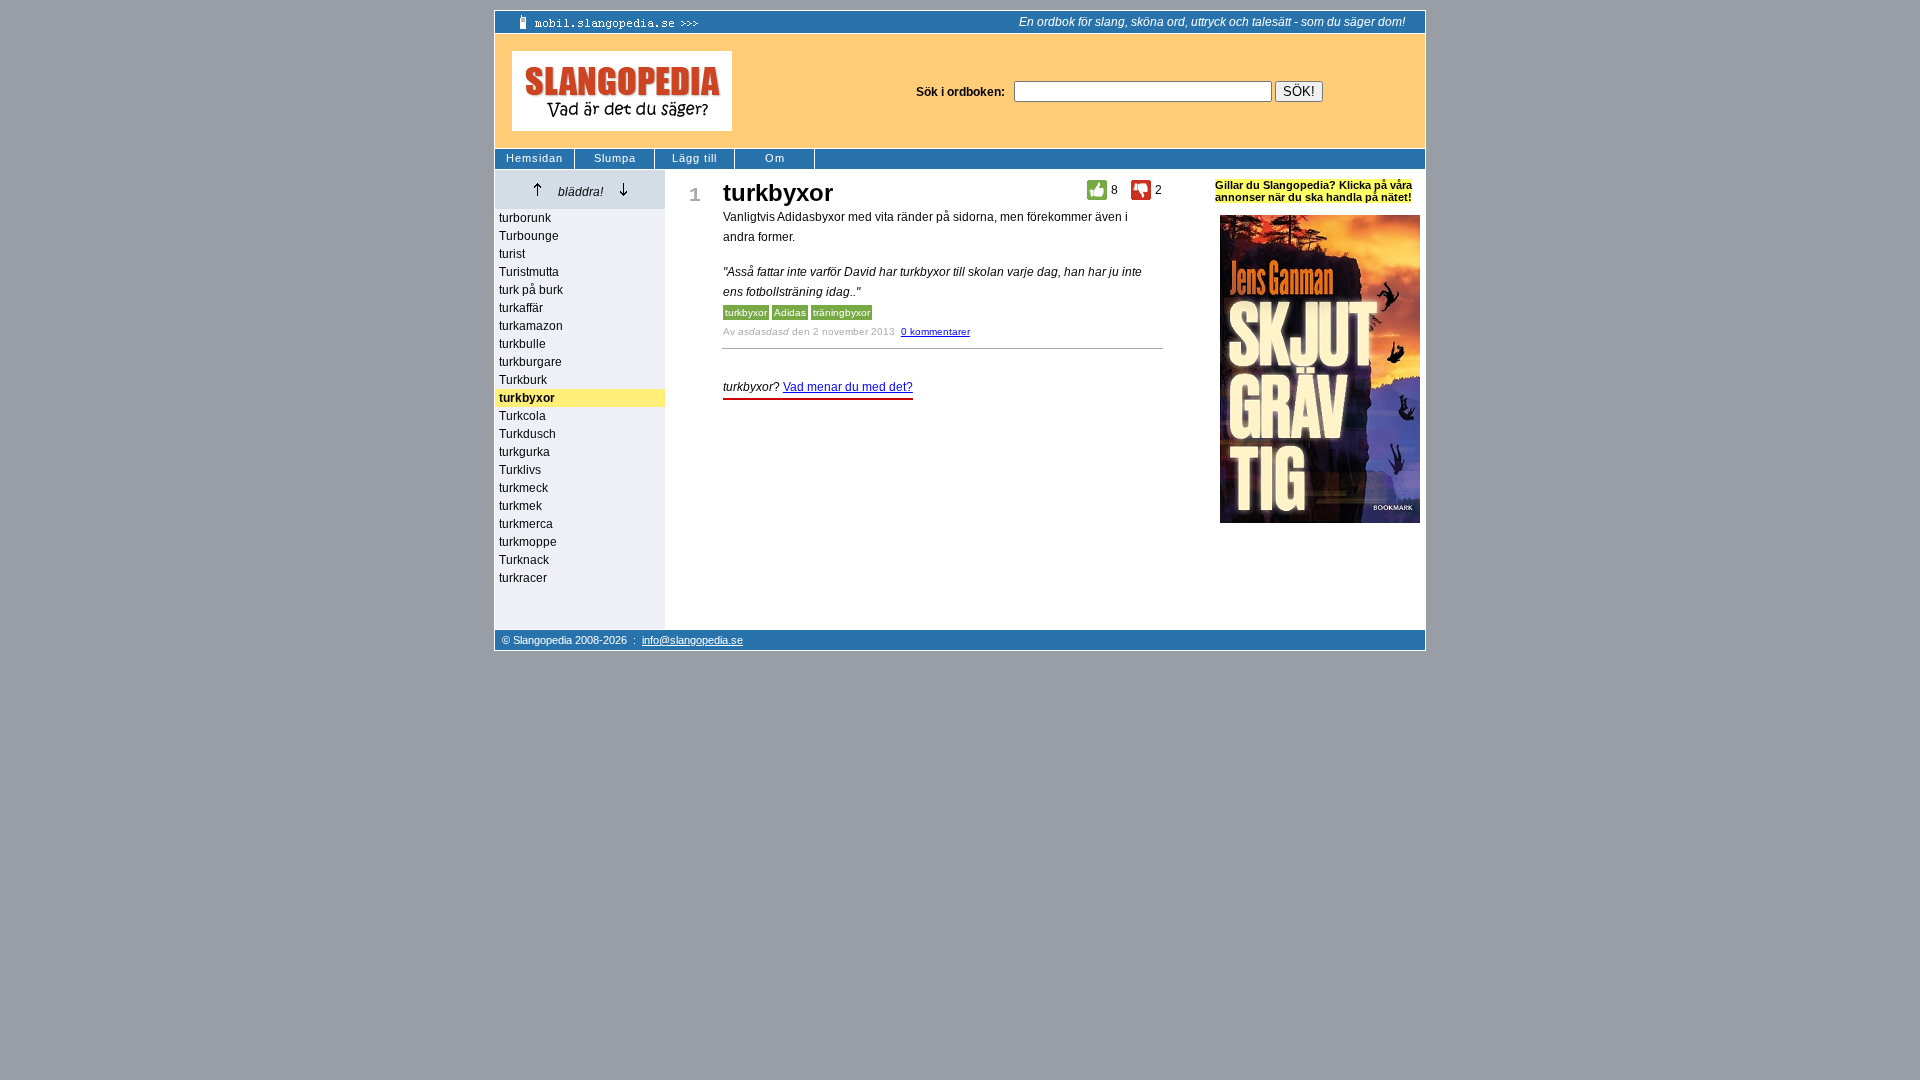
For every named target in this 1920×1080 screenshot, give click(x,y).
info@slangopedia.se (692, 640)
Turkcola (522, 416)
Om (775, 158)
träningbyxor (841, 312)
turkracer (523, 578)
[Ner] (623, 189)
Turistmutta (529, 272)
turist (512, 254)
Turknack (524, 560)
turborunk (525, 218)
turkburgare (530, 362)
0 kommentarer (935, 331)
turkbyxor (746, 312)
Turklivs (520, 470)
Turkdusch (527, 434)
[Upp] (537, 189)
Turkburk (523, 380)
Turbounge (529, 236)
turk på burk (531, 290)
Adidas (790, 312)
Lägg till (694, 158)
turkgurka (524, 452)
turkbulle (522, 344)
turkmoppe (528, 542)
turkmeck (523, 488)
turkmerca (526, 524)
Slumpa (615, 158)
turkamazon (531, 326)
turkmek (520, 506)
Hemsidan (534, 158)
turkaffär (521, 308)
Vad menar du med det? (848, 387)
